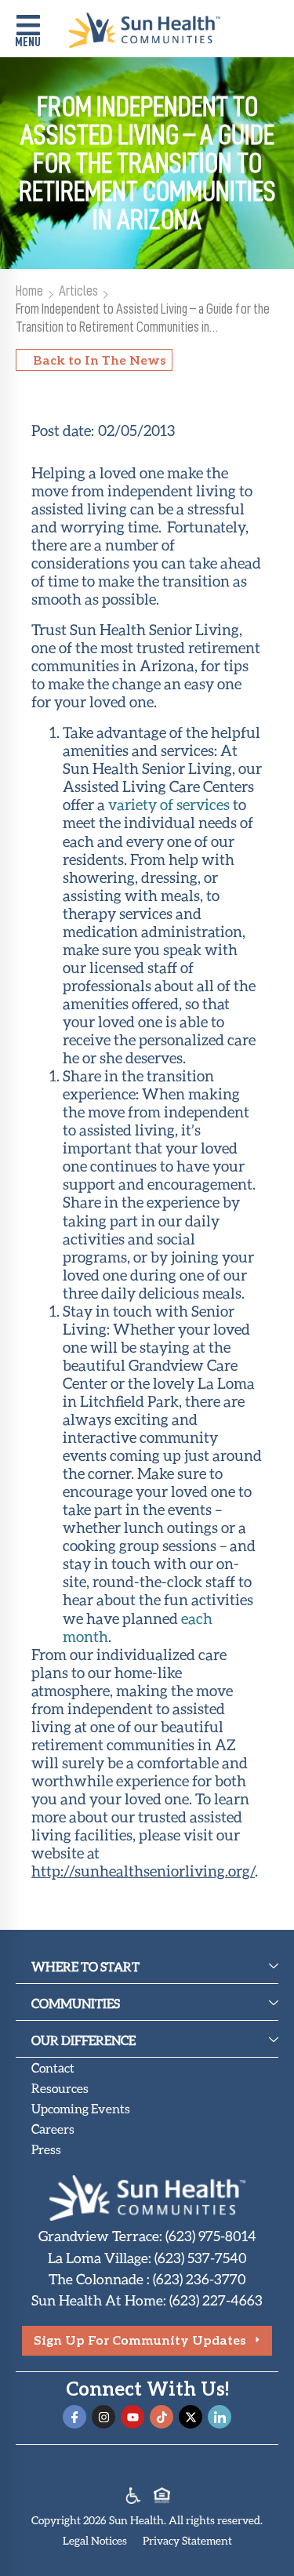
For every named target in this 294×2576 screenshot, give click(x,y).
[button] (28, 33)
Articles (78, 291)
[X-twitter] (191, 2417)
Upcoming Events (81, 2108)
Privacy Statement (187, 2540)
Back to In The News (100, 360)
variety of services (169, 804)
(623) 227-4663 (216, 2300)
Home (29, 291)
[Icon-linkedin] (220, 2417)
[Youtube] (132, 2417)
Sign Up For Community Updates (140, 2340)
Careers (53, 2129)
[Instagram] (103, 2417)
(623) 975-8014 (211, 2236)
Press (46, 2149)
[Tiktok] (162, 2417)
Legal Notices (95, 2540)
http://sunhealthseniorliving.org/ (143, 1871)
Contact (53, 2067)
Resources (60, 2088)
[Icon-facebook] (74, 2417)
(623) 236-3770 (200, 2279)
